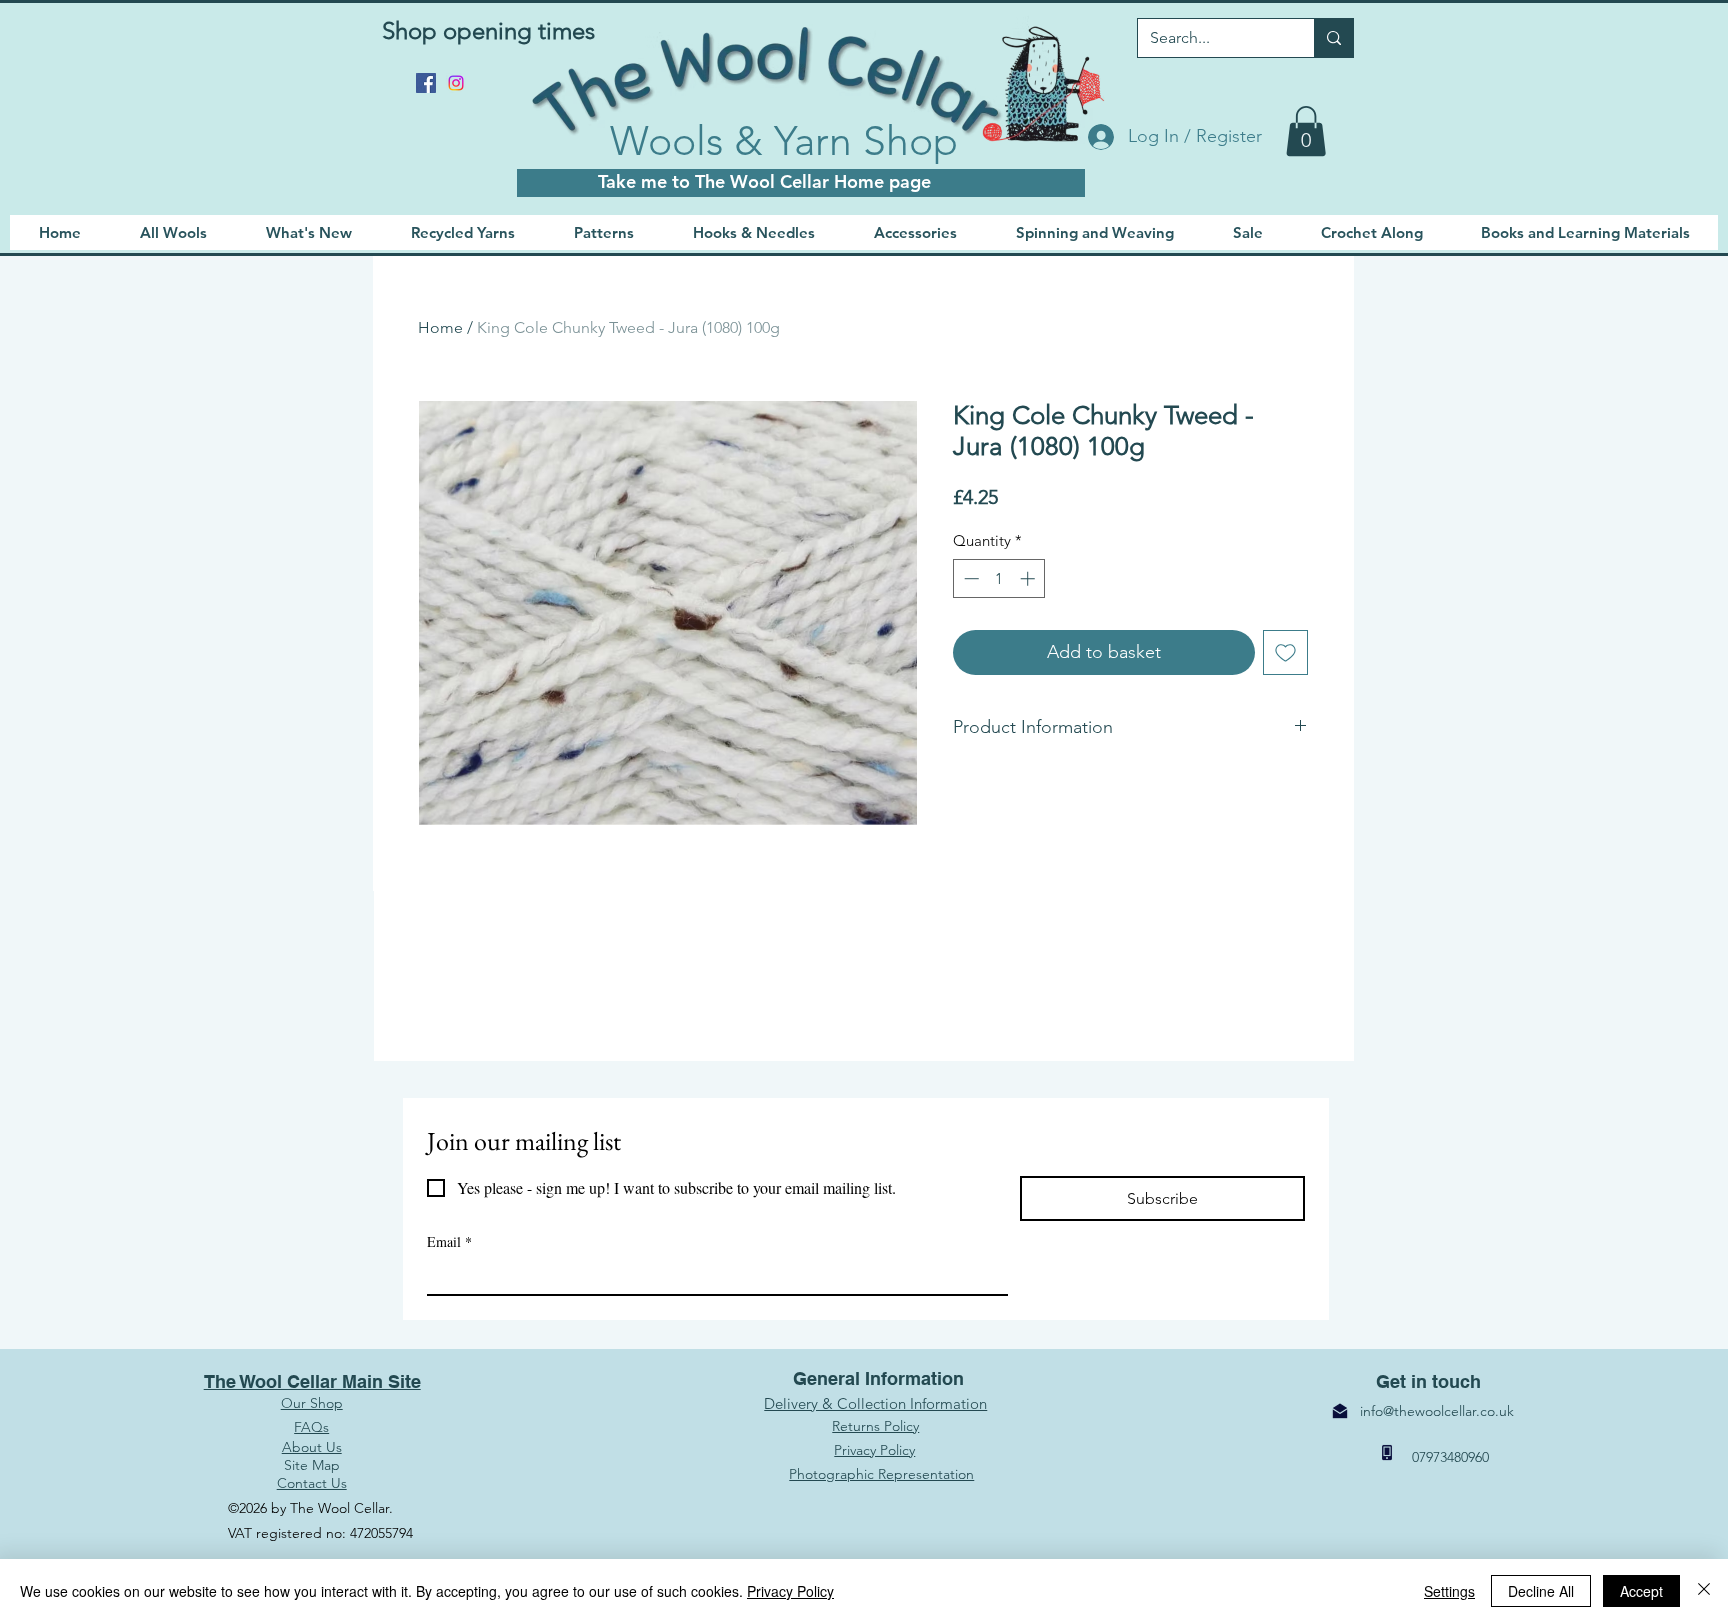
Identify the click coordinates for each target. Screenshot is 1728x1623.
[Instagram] (456, 83)
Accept (1641, 1591)
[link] (1306, 131)
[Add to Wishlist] (1285, 652)
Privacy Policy (790, 1591)
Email (449, 1241)
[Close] (1704, 1591)
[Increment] (1029, 578)
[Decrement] (969, 578)
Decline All (1541, 1591)
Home (440, 327)
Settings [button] (1449, 1591)
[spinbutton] (999, 578)
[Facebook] (426, 83)
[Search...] (1333, 38)
